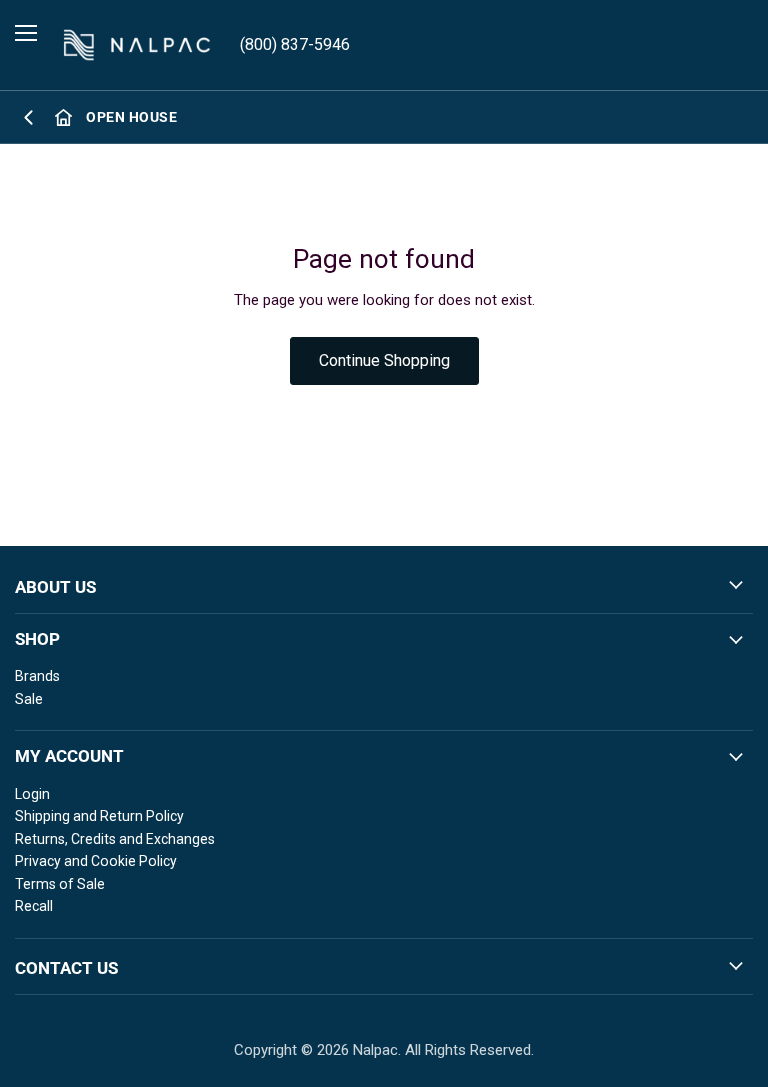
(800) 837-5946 (295, 44)
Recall (34, 906)
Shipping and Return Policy (99, 816)
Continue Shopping (384, 360)
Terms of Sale (60, 884)
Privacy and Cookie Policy (96, 861)
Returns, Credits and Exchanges (115, 839)
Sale (29, 699)
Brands (37, 676)
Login (32, 794)
